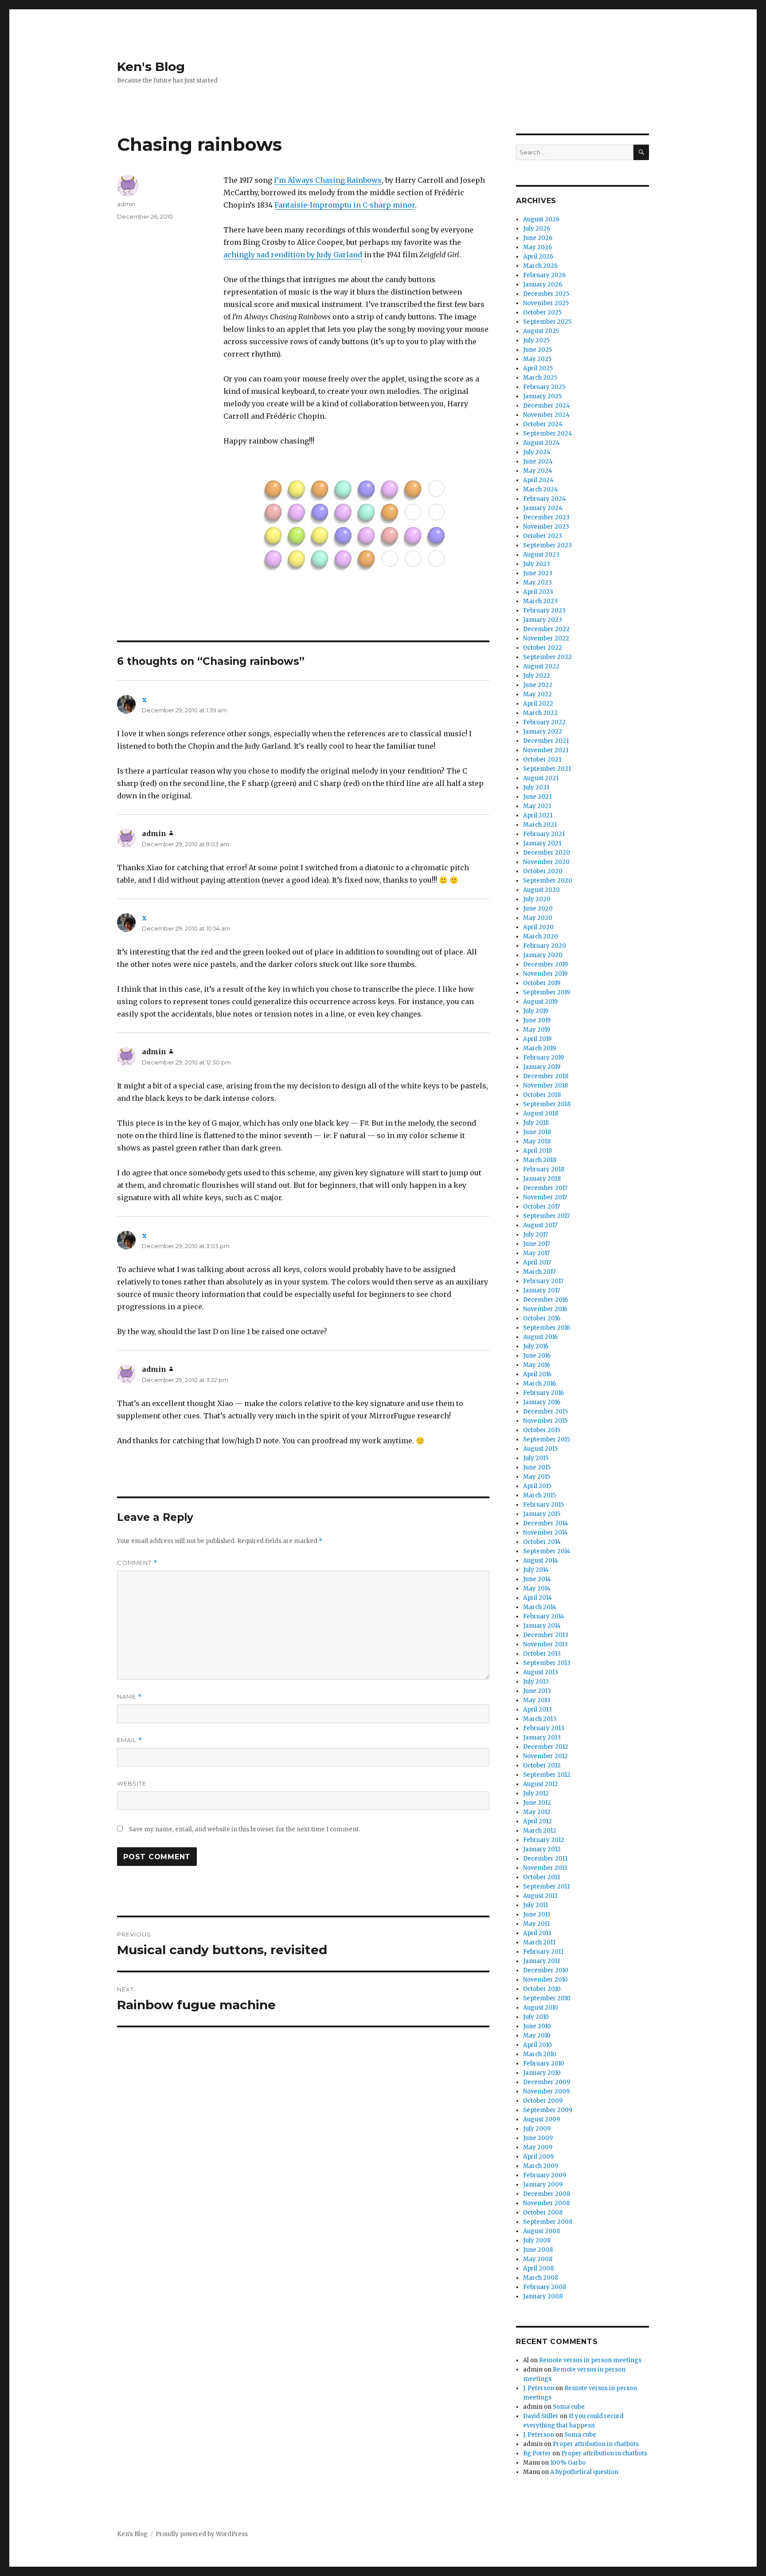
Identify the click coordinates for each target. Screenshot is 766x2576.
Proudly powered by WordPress (202, 2534)
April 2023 (538, 592)
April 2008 (538, 2268)
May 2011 (536, 1924)
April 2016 (537, 1374)
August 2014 (541, 1561)
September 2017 (546, 1216)
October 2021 (542, 760)
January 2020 (543, 955)
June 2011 (537, 1914)
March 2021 (540, 825)
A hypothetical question (584, 2472)
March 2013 (540, 1719)
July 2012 (536, 1793)
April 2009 (538, 2157)
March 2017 (539, 1272)
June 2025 (537, 350)
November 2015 (545, 1421)
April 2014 (537, 1598)
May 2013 (537, 1700)
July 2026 (537, 229)
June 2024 (538, 461)
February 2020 (545, 946)
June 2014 (537, 1579)
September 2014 (547, 1551)
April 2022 (538, 704)
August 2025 (541, 331)
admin (126, 204)
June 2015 (537, 1467)
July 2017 (535, 1235)
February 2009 (545, 2175)
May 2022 (537, 694)
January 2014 (542, 1626)
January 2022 (543, 732)
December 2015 (545, 1412)
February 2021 (544, 834)
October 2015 (542, 1430)
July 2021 (536, 787)
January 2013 (542, 1738)
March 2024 (541, 489)
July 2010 (536, 2017)
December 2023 (546, 517)
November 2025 (546, 303)
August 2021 (541, 778)
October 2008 (543, 2213)
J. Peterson (539, 2388)
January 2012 (542, 1849)
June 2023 (538, 573)
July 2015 (536, 1458)
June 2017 (537, 1244)
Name (129, 1697)
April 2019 (537, 1039)
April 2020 (538, 927)
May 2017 (536, 1253)
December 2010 (546, 1970)
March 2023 (540, 601)
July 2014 (536, 1570)
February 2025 (544, 387)
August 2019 (540, 1002)
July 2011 (535, 1905)
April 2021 (538, 815)
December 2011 (545, 1859)
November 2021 (546, 750)
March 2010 (540, 2054)
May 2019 (537, 1030)
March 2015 (539, 1495)
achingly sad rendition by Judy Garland (293, 255)
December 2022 (546, 629)
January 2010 (542, 2073)
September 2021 (547, 769)
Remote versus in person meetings (590, 2360)
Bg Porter (537, 2453)
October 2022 (543, 648)
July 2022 (537, 676)
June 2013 (537, 1691)
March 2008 (541, 2278)
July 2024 (537, 452)
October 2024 (543, 424)
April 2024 (538, 480)
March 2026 (540, 266)
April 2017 (537, 1262)
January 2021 (542, 843)
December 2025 (546, 294)
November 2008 (546, 2203)
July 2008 (537, 2240)
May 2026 (537, 247)
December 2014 (546, 1523)
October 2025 (542, 312)
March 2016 (539, 1384)
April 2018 (537, 1151)
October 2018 (542, 1095)
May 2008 (538, 2259)
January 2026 (543, 285)
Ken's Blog (151, 67)
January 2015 (542, 1514)
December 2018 (546, 1076)
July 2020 (537, 899)
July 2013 (536, 1682)
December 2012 (546, 1747)
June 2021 (537, 797)
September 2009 (548, 2110)
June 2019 (537, 1020)
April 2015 (537, 1486)
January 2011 (541, 1961)
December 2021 (546, 741)
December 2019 (545, 964)
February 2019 (543, 1058)
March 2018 (540, 1160)
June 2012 (537, 1803)
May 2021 (537, 806)
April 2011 (537, 1933)
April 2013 (537, 1710)
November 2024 (546, 415)
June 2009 (538, 2138)
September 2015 (547, 1439)
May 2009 (538, 2147)
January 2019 (542, 1067)
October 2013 (542, 1654)
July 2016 (536, 1346)
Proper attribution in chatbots (596, 2444)
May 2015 (537, 1477)
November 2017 (545, 1197)
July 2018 (536, 1123)
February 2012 (544, 1840)
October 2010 (542, 1989)
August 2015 (540, 1449)
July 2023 (537, 564)
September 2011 (546, 1887)
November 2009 (546, 2091)
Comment (137, 1563)
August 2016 (540, 1337)
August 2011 (540, 1896)
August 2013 (541, 1672)
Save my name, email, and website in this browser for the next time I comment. (244, 1829)
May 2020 (538, 918)
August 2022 (541, 666)
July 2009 (537, 2129)
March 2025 (540, 378)
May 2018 (537, 1141)
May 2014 (537, 1588)
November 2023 (546, 527)
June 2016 (537, 1356)
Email (130, 1740)
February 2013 (544, 1728)
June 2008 (538, 2250)
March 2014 (540, 1607)
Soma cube (569, 2407)
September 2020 (548, 881)
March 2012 (540, 1831)
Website (132, 1783)
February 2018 (544, 1169)
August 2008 (541, 2231)
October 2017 (541, 1207)
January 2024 (543, 508)
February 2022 (544, 722)
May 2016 (537, 1365)
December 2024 (547, 406)
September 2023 (547, 545)
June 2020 (538, 909)
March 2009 (541, 2166)
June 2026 (538, 238)
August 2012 (541, 1784)
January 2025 (542, 396)
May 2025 (537, 359)
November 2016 (545, 1309)
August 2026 (541, 219)
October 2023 (543, 536)
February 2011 (543, 1952)
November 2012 (545, 1756)
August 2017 (540, 1225)
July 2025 (536, 340)
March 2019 (539, 1048)
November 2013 (545, 1644)
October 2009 (543, 2101)
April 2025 (538, 368)
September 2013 (547, 1663)
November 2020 (546, 862)
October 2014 (542, 1542)
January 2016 (542, 1402)
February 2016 (543, 1393)
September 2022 (547, 657)
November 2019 (545, 974)
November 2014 (545, 1533)
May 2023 (537, 583)
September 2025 (547, 322)
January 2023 (543, 620)
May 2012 (537, 1812)
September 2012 (547, 1775)
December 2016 (545, 1300)
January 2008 (543, 2296)
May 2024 (538, 471)
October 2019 (542, 983)
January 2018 (542, 1179)
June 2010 (537, 2026)
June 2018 (537, 1132)
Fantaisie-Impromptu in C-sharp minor (345, 205)
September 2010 (547, 1998)
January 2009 (543, 2185)
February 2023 (544, 611)
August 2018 (541, 1113)
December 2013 (546, 1635)
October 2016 (542, 1318)
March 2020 (541, 937)
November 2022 (546, 638)
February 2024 (545, 499)
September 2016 (547, 1328)
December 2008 (547, 2194)
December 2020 (547, 853)
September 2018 (547, 1104)
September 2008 (548, 2222)
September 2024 (548, 434)
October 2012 (542, 1765)
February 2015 (543, 1505)
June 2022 (538, 685)
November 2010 (545, 1980)
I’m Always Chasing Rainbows (328, 180)
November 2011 (545, 1868)
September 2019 (547, 992)
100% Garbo (568, 2463)
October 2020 (543, 871)
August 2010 (541, 2008)
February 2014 (544, 1616)
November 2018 (545, 1086)
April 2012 (537, 1821)
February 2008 (545, 2287)
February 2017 (543, 1281)
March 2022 (540, 713)
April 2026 (538, 257)
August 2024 (541, 443)
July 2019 (536, 1011)
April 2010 (537, 2045)
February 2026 (544, 275)
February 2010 (544, 2064)
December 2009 (547, 2082)
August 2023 (541, 555)
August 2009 (541, 2119)
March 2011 (539, 1942)
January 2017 (541, 1290)
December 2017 (545, 1188)
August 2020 (541, 890)
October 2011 (541, 1877)
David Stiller (541, 2416)
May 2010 (537, 2036)
